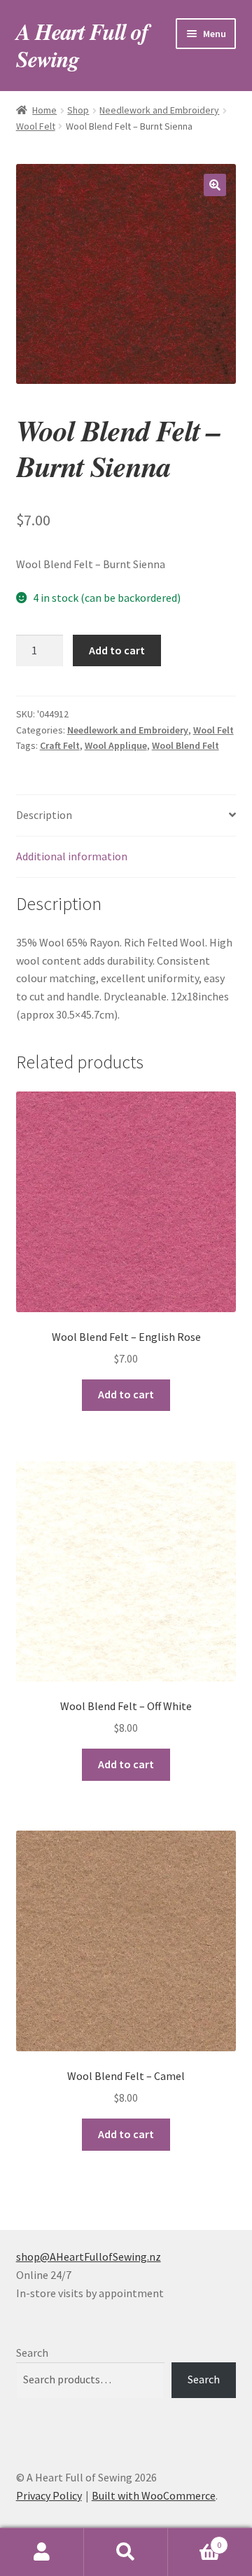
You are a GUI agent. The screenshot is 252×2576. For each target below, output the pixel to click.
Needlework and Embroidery (159, 110)
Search (32, 2353)
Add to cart (117, 650)
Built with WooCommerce (154, 2495)
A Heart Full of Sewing (82, 45)
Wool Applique (116, 745)
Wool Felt (36, 126)
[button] (215, 185)
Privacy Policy (49, 2495)
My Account (42, 2552)
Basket (195, 2540)
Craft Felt (60, 745)
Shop (78, 110)
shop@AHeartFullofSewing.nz (89, 2257)
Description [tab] (44, 815)
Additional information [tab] (72, 856)
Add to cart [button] (126, 1394)
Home (44, 110)
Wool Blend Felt (185, 745)
